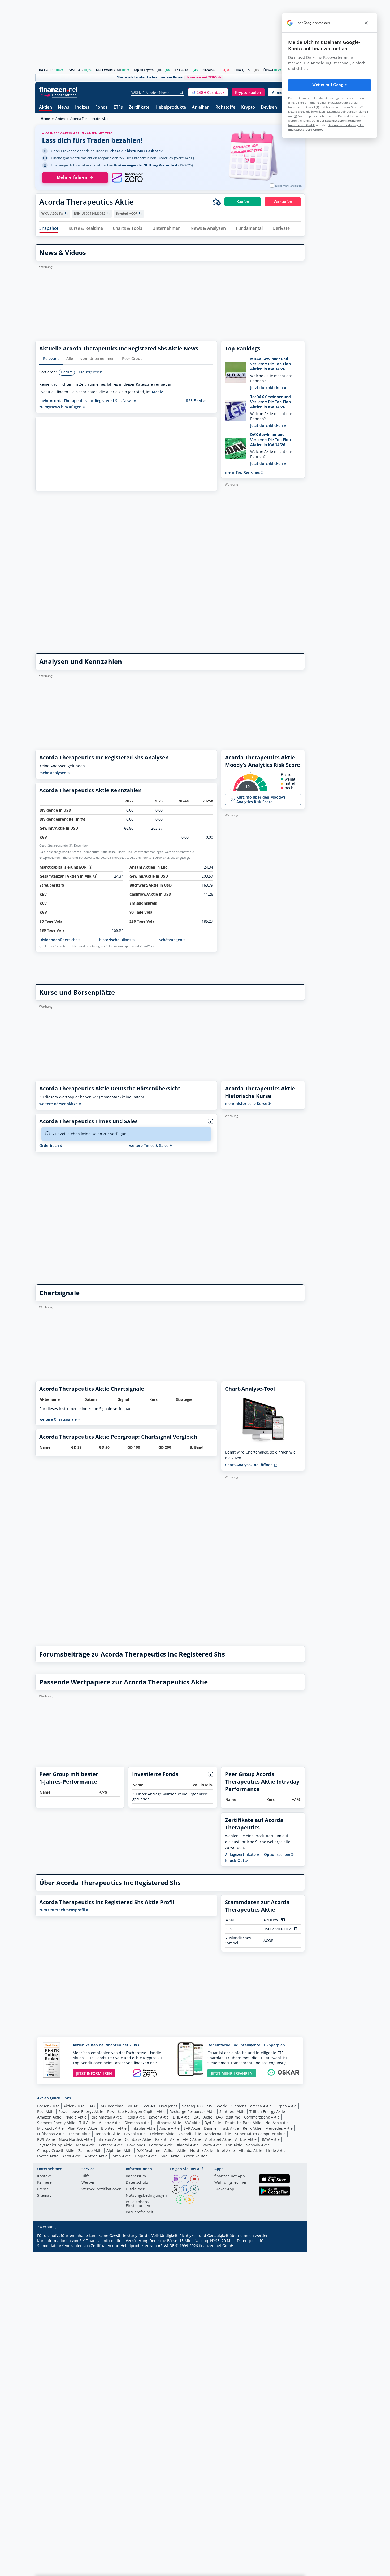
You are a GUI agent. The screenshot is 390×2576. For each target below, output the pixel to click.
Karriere (44, 2183)
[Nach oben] (294, 2570)
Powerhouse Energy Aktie (81, 2112)
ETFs (118, 107)
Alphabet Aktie (218, 2139)
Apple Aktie (170, 2128)
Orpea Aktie (286, 2106)
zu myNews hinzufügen (61, 407)
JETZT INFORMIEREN (94, 2073)
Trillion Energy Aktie (267, 2112)
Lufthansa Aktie (167, 2123)
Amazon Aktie (49, 2117)
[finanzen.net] (58, 89)
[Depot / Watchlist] (216, 202)
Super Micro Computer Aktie (260, 2134)
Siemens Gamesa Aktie (252, 2106)
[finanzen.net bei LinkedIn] (185, 2189)
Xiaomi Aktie (188, 2145)
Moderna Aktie (218, 2134)
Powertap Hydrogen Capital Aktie (136, 2112)
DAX (42, 70)
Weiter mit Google (330, 85)
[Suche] (182, 93)
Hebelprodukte (171, 107)
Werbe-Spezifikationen (101, 2189)
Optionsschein (278, 1855)
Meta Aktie (86, 2145)
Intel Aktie (226, 2150)
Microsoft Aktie (50, 2128)
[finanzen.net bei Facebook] (185, 2179)
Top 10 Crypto (144, 70)
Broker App (224, 2189)
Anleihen (201, 107)
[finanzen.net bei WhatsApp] (180, 2199)
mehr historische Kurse (247, 1104)
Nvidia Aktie (76, 2117)
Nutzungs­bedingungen (146, 2196)
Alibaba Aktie (250, 2150)
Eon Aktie (234, 2145)
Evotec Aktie (48, 2156)
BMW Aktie (270, 2139)
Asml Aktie (72, 2156)
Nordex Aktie (202, 2150)
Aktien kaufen (196, 2156)
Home (45, 119)
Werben (88, 2183)
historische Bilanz (116, 940)
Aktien (45, 107)
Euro (238, 70)
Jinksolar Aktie (143, 2128)
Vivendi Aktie (190, 2134)
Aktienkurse (74, 2106)
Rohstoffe (225, 107)
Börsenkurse (48, 2106)
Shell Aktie (170, 2156)
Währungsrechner (231, 2183)
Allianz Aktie (110, 2123)
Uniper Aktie (146, 2156)
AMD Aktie (192, 2139)
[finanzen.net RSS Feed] (190, 2199)
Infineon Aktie (109, 2139)
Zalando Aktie (90, 2150)
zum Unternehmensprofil (63, 1910)
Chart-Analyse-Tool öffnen (249, 1465)
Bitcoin (207, 70)
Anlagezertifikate (241, 1855)
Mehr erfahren (72, 177)
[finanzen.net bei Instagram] (176, 2179)
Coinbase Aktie (138, 2139)
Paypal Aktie (135, 2134)
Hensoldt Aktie (107, 2134)
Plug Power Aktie (82, 2128)
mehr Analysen (53, 773)
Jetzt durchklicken (267, 388)
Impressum (136, 2176)
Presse (43, 2189)
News (64, 107)
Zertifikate (139, 107)
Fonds (101, 107)
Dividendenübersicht (59, 940)
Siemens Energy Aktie (56, 2123)
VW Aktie (193, 2123)
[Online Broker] (59, 95)
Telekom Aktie (162, 2134)
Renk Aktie (252, 2128)
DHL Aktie (181, 2117)
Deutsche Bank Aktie (243, 2123)
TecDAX (149, 2106)
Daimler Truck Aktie (221, 2128)
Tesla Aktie (135, 2117)
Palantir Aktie (167, 2139)
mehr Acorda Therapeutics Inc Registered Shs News (86, 401)
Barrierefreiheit (140, 2212)
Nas (177, 70)
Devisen (269, 107)
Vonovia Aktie (258, 2145)
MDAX (133, 2106)
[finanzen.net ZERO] (127, 178)
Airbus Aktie (246, 2139)
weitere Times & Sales (149, 1145)
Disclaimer (135, 2189)
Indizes (82, 107)
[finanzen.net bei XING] (194, 2189)
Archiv (157, 392)
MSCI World (104, 70)
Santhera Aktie (232, 2112)
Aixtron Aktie (96, 2156)
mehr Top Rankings (243, 472)
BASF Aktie (203, 2117)
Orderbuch (50, 1145)
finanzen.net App (230, 2176)
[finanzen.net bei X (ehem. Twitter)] (176, 2189)
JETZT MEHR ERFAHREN (232, 2073)
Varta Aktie (212, 2145)
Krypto (248, 107)
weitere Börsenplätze (59, 1104)
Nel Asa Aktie (277, 2123)
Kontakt (44, 2176)
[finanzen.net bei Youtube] (194, 2179)
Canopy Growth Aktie (56, 2150)
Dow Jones (168, 2106)
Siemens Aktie (137, 2123)
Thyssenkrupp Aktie (55, 2145)
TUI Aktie (87, 2123)
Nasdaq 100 (192, 2106)
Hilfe (86, 2176)
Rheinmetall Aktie (106, 2117)
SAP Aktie (192, 2128)
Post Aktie (46, 2112)
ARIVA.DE (166, 2246)
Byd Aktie (213, 2123)
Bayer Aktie (159, 2117)
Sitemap (44, 2196)
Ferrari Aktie (80, 2134)
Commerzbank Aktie (262, 2117)
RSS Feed (195, 401)
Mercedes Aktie (279, 2128)
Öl (265, 70)
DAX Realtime (111, 2106)
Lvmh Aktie (121, 2156)
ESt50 (71, 70)
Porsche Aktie (111, 2145)
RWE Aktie (46, 2139)
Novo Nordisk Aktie (76, 2139)
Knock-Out (235, 1861)
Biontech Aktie (114, 2128)
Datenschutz (137, 2183)
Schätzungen (171, 940)
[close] (366, 23)
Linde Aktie (276, 2150)
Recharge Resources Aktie (192, 2112)
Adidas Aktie (175, 2150)
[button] (208, 92)
